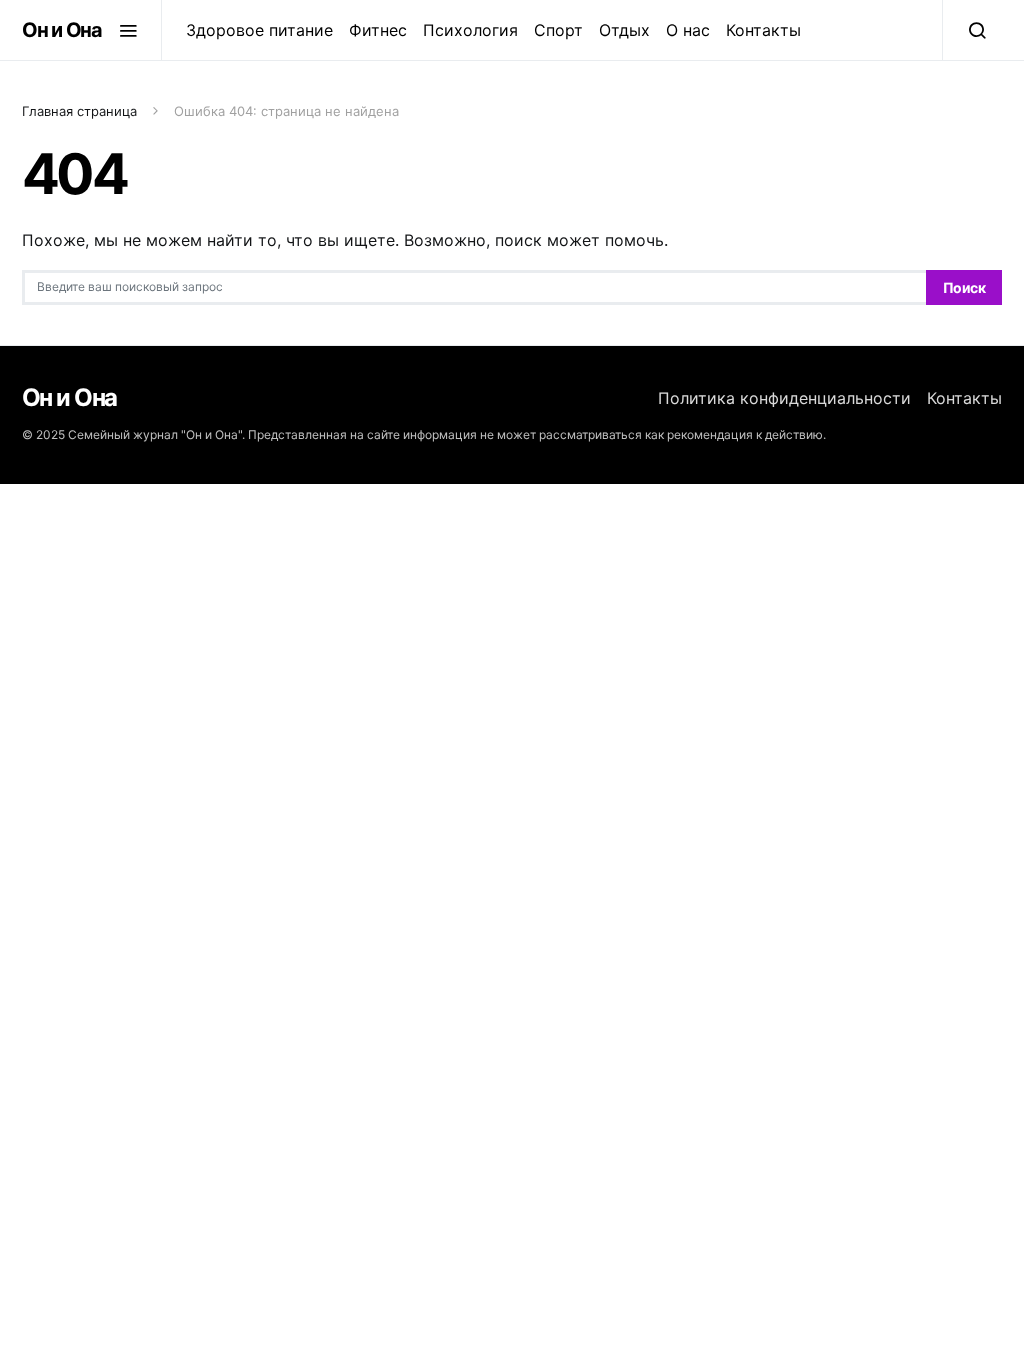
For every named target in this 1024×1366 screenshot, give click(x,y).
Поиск (964, 287)
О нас (688, 30)
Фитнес (378, 30)
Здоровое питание (259, 30)
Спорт (558, 30)
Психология (470, 30)
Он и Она (62, 30)
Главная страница (79, 111)
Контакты (763, 30)
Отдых (624, 30)
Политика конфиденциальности (784, 398)
